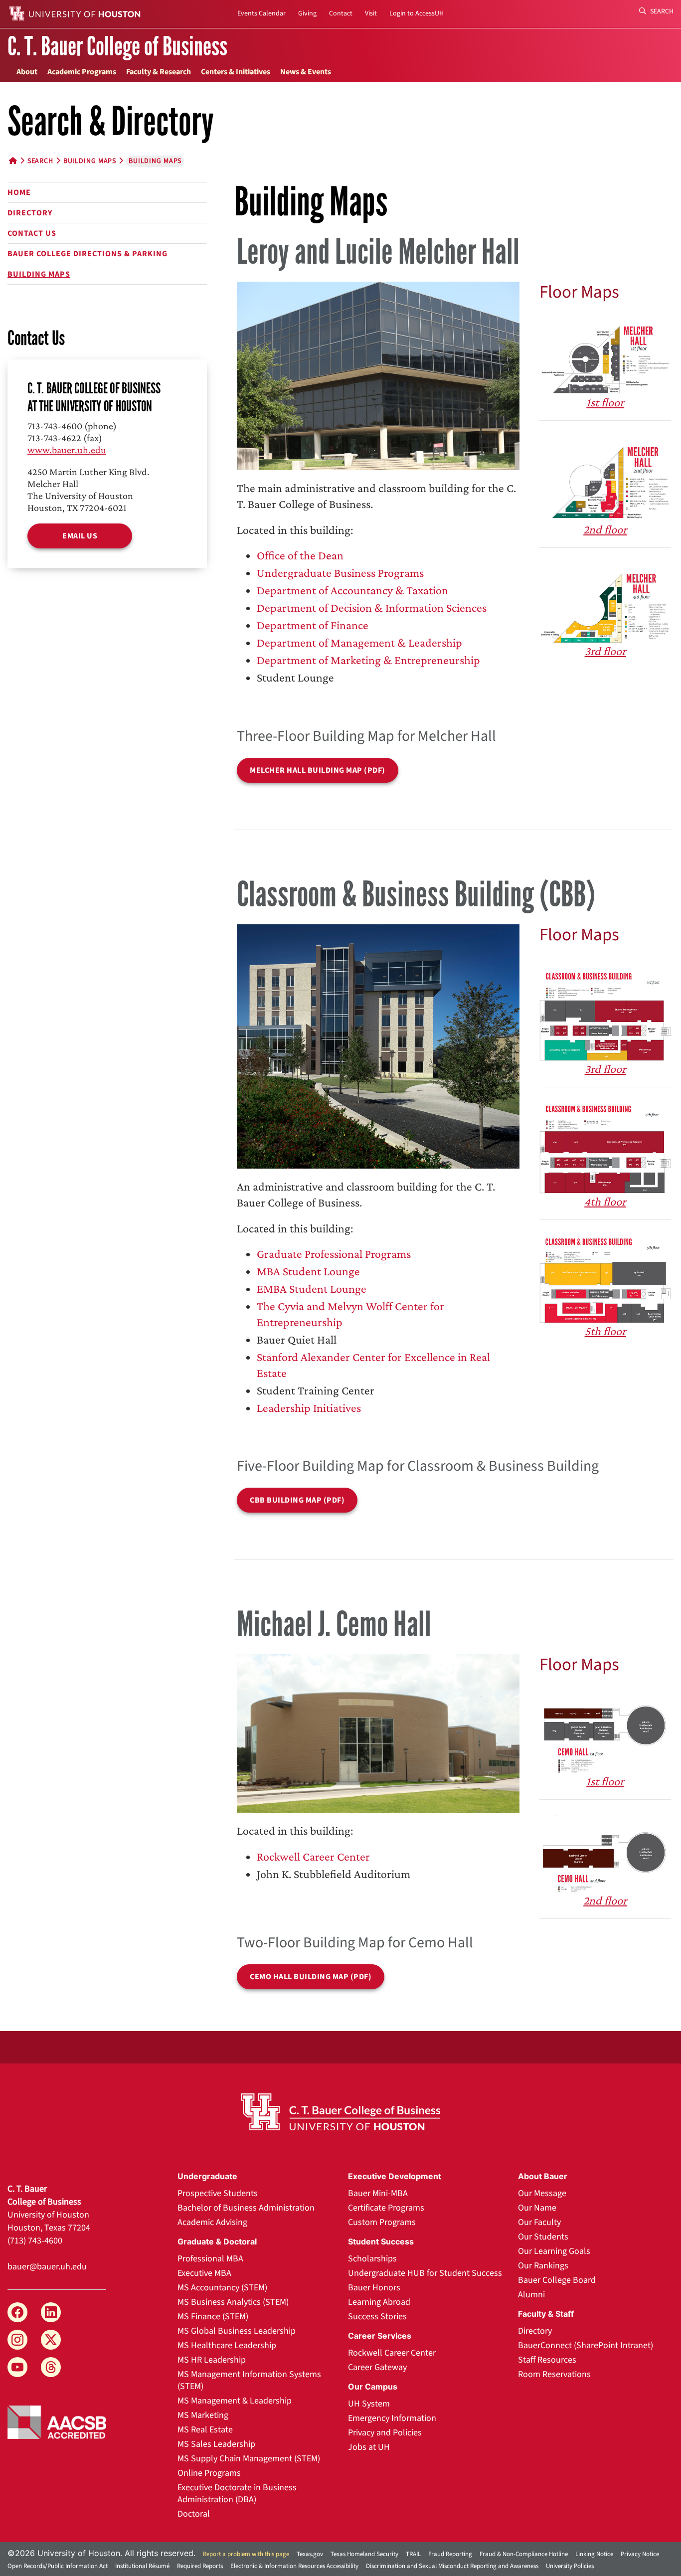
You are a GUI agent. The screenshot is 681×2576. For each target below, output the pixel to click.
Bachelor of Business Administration (246, 2208)
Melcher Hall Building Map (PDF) (318, 770)
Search (661, 11)
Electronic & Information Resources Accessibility (294, 2566)
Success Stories (377, 2317)
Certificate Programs (386, 2208)
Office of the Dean (300, 555)
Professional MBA (210, 2259)
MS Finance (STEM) (213, 2317)
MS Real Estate (205, 2430)
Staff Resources (547, 2360)
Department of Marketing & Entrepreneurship (368, 660)
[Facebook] (17, 2312)
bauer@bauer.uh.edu (47, 2267)
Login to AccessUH (417, 13)
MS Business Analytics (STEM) (233, 2302)
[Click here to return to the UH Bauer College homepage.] (341, 2112)
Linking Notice (594, 2554)
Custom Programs (382, 2222)
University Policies (570, 2566)
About (27, 72)
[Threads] (51, 2367)
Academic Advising (212, 2222)
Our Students (543, 2237)
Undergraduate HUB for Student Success (425, 2273)
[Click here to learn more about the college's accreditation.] (57, 2421)
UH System (369, 2404)
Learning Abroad (379, 2302)
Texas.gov (310, 2554)
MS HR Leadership (212, 2360)
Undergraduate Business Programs (340, 573)
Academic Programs (82, 72)
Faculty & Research (159, 72)
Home (19, 192)
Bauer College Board (557, 2280)
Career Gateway (377, 2367)
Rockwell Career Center (313, 1856)
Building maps (90, 161)
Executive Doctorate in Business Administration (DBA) (237, 2493)
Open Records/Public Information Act (58, 2566)
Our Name (537, 2208)
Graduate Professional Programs (334, 1254)
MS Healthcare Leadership (227, 2345)
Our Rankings (543, 2266)
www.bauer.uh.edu (67, 450)
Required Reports (200, 2566)
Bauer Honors (374, 2288)
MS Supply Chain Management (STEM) (249, 2459)
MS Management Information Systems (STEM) (249, 2380)
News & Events (306, 72)
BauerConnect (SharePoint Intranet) (586, 2345)
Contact (341, 13)
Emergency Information (392, 2418)
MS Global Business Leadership (237, 2331)
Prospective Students (218, 2193)
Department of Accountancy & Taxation (352, 590)
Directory (30, 213)
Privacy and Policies (385, 2433)
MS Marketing (203, 2415)
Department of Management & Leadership (359, 642)
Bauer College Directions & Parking (87, 254)
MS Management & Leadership (235, 2401)
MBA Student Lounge (308, 1271)
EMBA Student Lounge (312, 1288)
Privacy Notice (640, 2554)
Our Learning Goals (554, 2251)
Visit (371, 13)
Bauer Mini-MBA (378, 2193)
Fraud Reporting (450, 2554)
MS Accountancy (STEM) (222, 2288)
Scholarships (372, 2259)
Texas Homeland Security (364, 2554)
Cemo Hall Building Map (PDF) (311, 1977)
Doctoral (194, 2514)
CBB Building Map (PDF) (297, 1500)
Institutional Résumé (142, 2566)
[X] (51, 2340)
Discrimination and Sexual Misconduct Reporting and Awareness (452, 2566)
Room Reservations (554, 2374)
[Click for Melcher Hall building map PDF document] (378, 374)
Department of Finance (313, 625)
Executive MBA (204, 2273)
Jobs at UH (369, 2447)
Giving (307, 13)
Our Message (542, 2193)
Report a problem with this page (246, 2554)
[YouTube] (17, 2367)
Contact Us (32, 233)
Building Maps (39, 274)
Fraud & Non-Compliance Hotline (524, 2554)
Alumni (531, 2295)
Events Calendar (261, 13)
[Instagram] (17, 2340)
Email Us (80, 536)
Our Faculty (539, 2222)
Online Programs (209, 2473)
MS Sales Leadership (216, 2444)
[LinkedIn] (51, 2312)
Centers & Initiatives (236, 72)
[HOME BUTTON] (13, 161)
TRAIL (413, 2554)
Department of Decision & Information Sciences (372, 607)
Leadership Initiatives (309, 1408)
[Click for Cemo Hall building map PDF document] (378, 1732)
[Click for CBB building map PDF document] (378, 1045)
